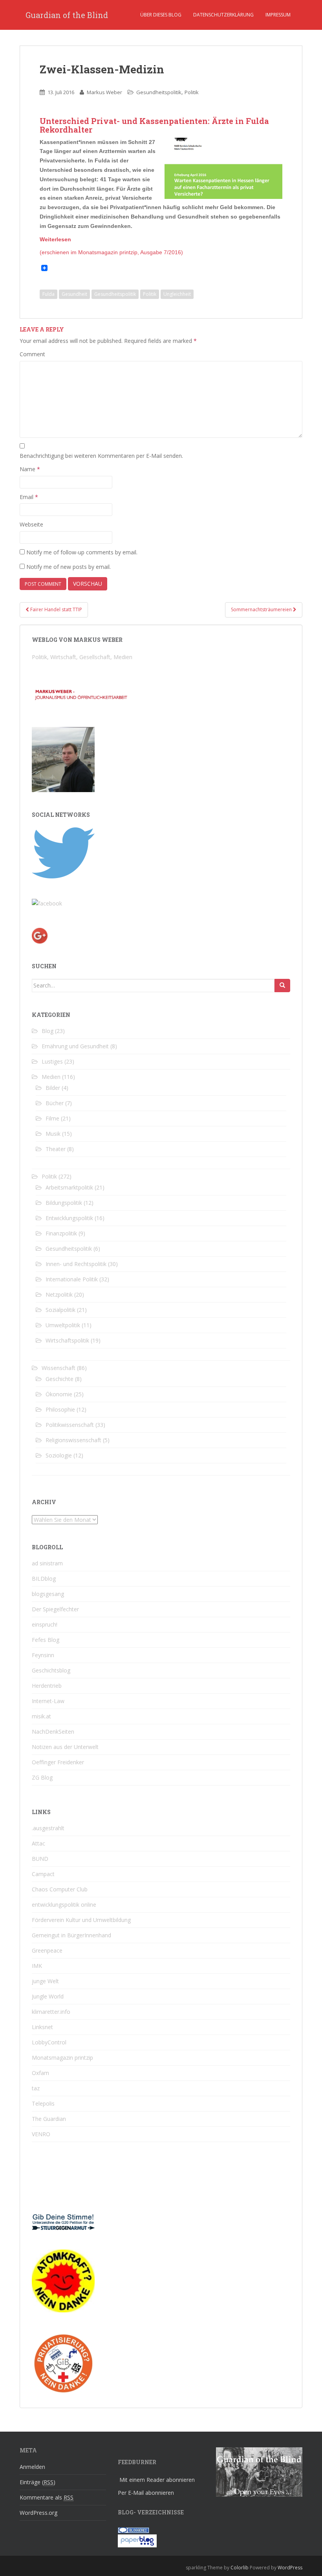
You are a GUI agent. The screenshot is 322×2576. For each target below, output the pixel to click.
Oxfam (40, 2073)
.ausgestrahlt (48, 1828)
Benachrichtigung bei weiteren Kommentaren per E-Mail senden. (101, 456)
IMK (37, 1966)
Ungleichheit (177, 294)
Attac (38, 1843)
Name (30, 469)
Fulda (48, 294)
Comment (32, 354)
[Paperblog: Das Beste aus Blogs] (137, 2540)
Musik (53, 1134)
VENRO (41, 2134)
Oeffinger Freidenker (58, 1762)
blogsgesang (48, 1594)
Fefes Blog (46, 1640)
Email (29, 497)
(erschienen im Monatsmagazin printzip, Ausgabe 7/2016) (111, 252)
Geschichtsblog (51, 1670)
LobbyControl (49, 2042)
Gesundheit (74, 294)
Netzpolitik (59, 1294)
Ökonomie (59, 1394)
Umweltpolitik (63, 1325)
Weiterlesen (55, 239)
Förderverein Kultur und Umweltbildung (81, 1920)
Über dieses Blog (161, 15)
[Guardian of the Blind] (47, 903)
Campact (43, 1874)
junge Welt (45, 1981)
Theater (56, 1149)
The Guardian (49, 2119)
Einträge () (38, 2482)
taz (36, 2088)
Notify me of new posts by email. (69, 567)
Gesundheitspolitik (159, 92)
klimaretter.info (51, 2012)
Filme (52, 1118)
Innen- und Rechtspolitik (76, 1264)
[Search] (282, 986)
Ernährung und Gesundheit (75, 1046)
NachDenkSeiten (53, 1732)
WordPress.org (38, 2513)
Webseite (31, 524)
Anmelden (32, 2467)
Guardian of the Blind (67, 15)
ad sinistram (47, 1563)
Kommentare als (47, 2497)
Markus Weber (104, 92)
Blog (48, 1031)
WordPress (290, 2568)
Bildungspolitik (64, 1203)
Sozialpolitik (60, 1310)
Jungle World (48, 1996)
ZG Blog (42, 1777)
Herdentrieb (47, 1686)
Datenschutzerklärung (223, 15)
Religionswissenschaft (73, 1440)
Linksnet (42, 2027)
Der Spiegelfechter (55, 1609)
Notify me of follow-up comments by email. (82, 552)
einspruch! (45, 1624)
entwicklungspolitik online (64, 1905)
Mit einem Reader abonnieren (157, 2480)
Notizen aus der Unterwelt (65, 1747)
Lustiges (52, 1061)
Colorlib (240, 2568)
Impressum (278, 15)
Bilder (53, 1088)
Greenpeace (47, 1950)
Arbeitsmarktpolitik (69, 1187)
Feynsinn (43, 1655)
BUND (40, 1859)
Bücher (55, 1103)
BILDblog (44, 1579)
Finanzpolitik (61, 1233)
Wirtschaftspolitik (67, 1340)
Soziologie (59, 1455)
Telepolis (43, 2103)
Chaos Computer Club (60, 1889)
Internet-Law (48, 1701)
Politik (192, 92)
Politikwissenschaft (70, 1425)
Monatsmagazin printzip (62, 2058)
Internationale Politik (72, 1279)
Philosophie (60, 1409)
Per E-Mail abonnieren (146, 2493)
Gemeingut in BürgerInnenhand (71, 1935)
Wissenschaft (59, 1368)
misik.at (41, 1716)
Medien (51, 1077)
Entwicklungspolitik (69, 1218)
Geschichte (59, 1379)
